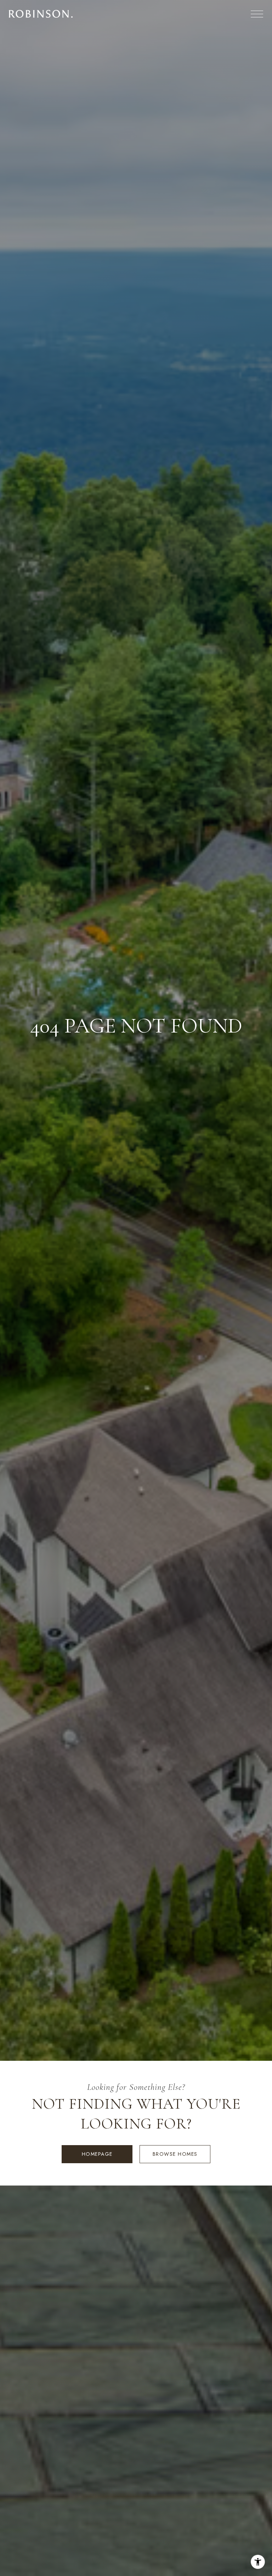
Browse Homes (175, 2154)
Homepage (97, 2154)
